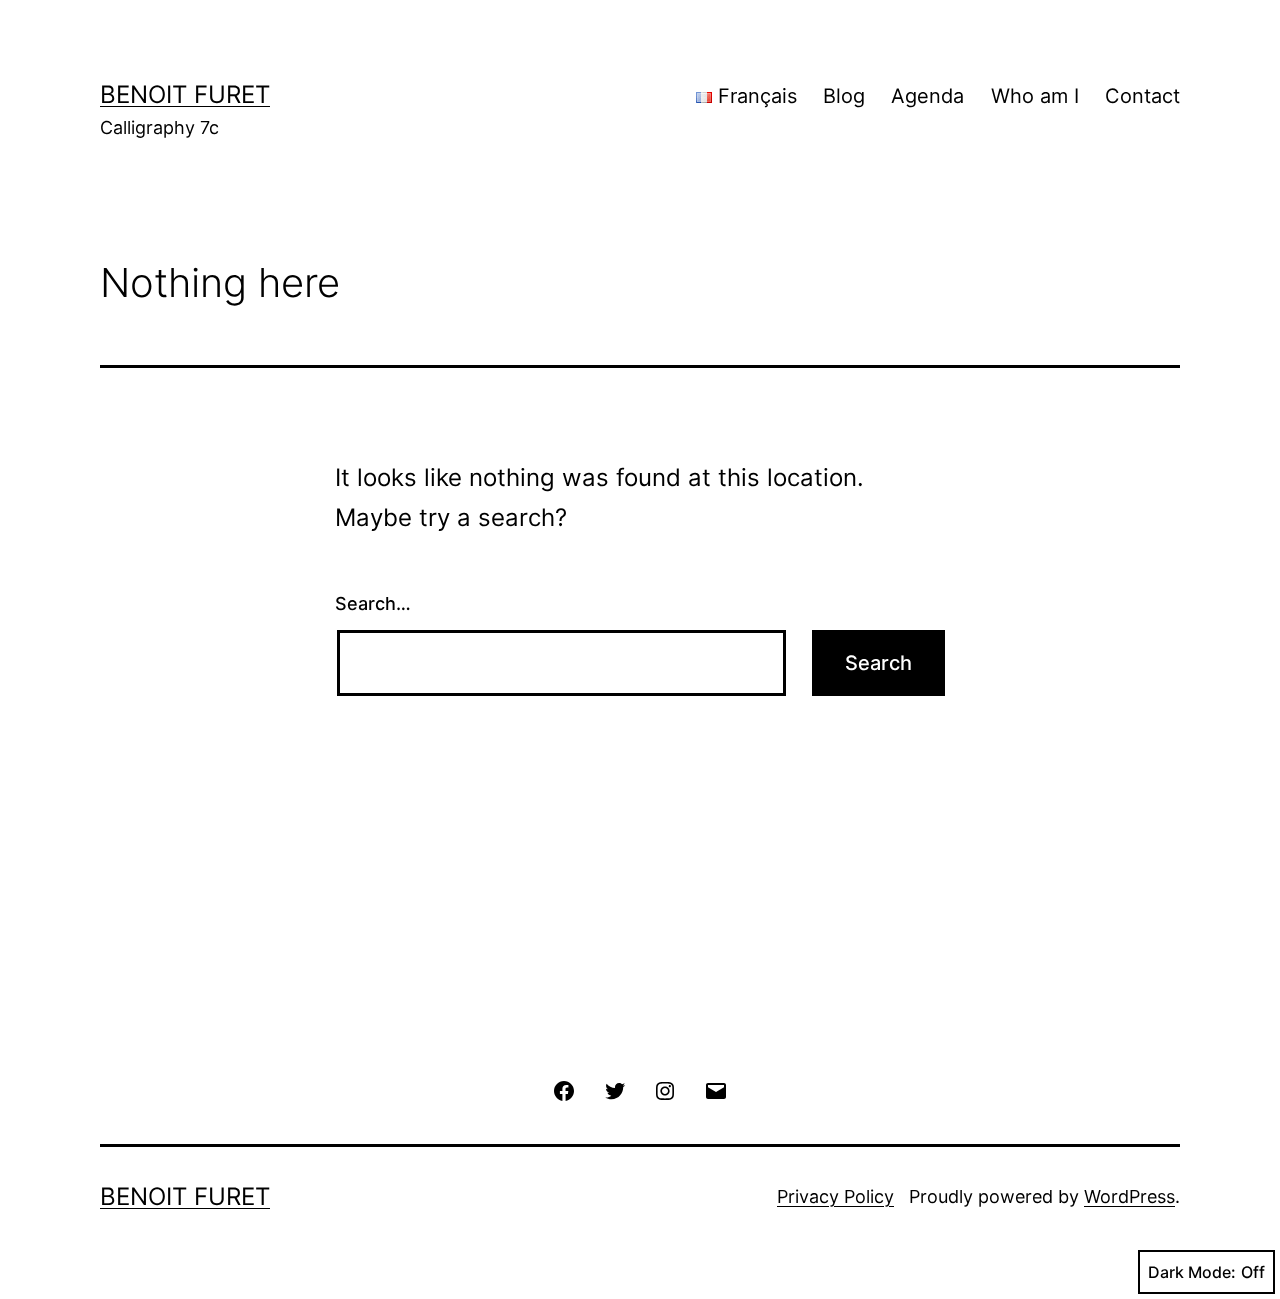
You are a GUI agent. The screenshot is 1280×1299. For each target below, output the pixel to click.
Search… (373, 603)
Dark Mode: (1192, 1272)
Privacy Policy (835, 1196)
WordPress (1129, 1196)
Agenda (927, 96)
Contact (1142, 96)
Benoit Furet (185, 94)
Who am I (1035, 96)
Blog (844, 96)
